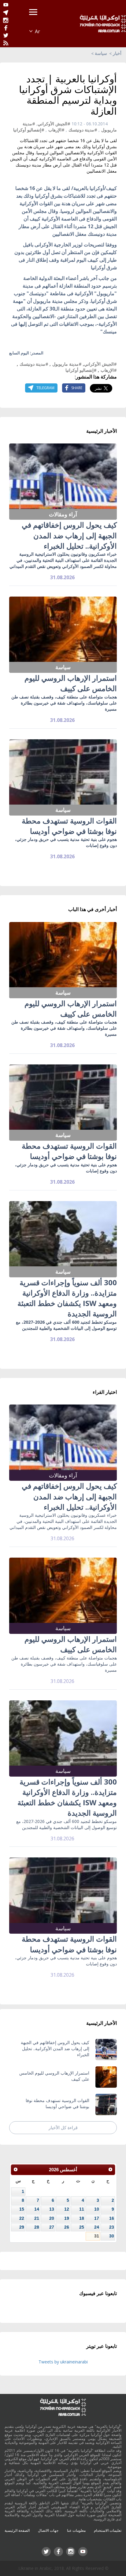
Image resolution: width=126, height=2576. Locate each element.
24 (97, 2227)
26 (67, 2227)
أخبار (117, 53)
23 (112, 2227)
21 (37, 2218)
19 (67, 2218)
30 (112, 2236)
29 (22, 2227)
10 (97, 2209)
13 (52, 2209)
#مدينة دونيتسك (83, 130)
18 (82, 2218)
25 (82, 2227)
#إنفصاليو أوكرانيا (29, 130)
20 (52, 2218)
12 (67, 2209)
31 (97, 2236)
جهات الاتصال (48, 2530)
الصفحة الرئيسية (17, 2530)
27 (52, 2227)
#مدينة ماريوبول (67, 364)
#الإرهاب (56, 130)
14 (37, 2209)
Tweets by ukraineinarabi (63, 2362)
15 (22, 2209)
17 (97, 2218)
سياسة (101, 53)
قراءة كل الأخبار (63, 2128)
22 (22, 2218)
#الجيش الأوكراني (54, 124)
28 (37, 2227)
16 (112, 2218)
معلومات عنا (76, 2530)
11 (82, 2209)
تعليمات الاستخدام (108, 2530)
